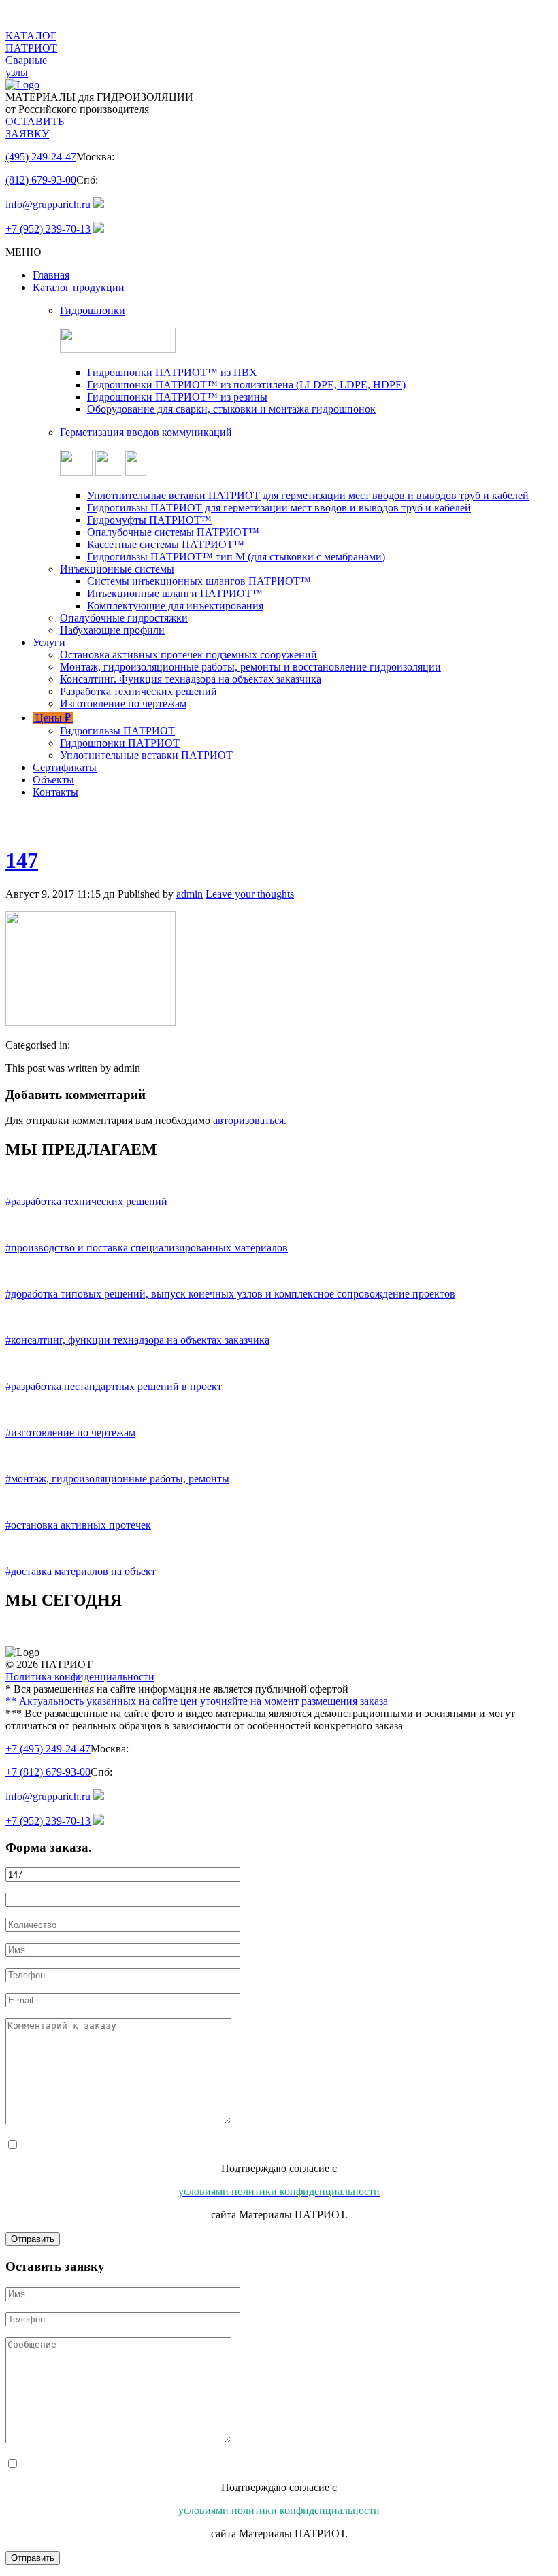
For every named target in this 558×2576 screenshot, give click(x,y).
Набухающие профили (112, 630)
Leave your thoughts (250, 894)
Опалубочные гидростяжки (124, 618)
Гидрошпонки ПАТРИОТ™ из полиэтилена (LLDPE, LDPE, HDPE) (246, 385)
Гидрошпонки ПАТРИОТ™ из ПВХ (172, 372)
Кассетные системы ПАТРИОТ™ (166, 544)
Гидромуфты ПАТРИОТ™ (149, 520)
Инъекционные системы (117, 569)
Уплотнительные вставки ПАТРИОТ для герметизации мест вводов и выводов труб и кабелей (308, 495)
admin (190, 894)
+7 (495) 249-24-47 (48, 1749)
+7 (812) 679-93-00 (48, 1772)
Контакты (55, 792)
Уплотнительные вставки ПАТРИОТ (146, 755)
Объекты (53, 780)
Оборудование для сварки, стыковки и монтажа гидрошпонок (231, 409)
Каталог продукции (79, 287)
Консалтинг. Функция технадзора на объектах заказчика (191, 679)
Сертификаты (65, 767)
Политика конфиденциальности (80, 1677)
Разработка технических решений (138, 691)
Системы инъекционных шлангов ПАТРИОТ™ (199, 581)
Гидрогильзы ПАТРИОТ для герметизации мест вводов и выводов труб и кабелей (279, 508)
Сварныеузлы (26, 66)
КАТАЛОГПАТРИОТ (31, 42)
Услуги (49, 642)
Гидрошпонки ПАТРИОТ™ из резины (177, 397)
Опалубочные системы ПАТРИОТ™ (173, 532)
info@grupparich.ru (48, 204)
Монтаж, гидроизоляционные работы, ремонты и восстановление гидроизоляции (250, 667)
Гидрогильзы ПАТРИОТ (117, 731)
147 (22, 860)
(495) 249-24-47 (41, 157)
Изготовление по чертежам (123, 704)
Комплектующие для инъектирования (175, 606)
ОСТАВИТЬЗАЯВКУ (35, 128)
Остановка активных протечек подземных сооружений (188, 655)
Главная (51, 275)
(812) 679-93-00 (41, 180)
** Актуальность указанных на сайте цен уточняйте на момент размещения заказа (197, 1701)
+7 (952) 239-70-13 (48, 229)
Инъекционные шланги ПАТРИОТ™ (175, 593)
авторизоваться (248, 1120)
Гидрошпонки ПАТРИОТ (120, 743)
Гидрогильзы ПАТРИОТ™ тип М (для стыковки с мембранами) (236, 557)
